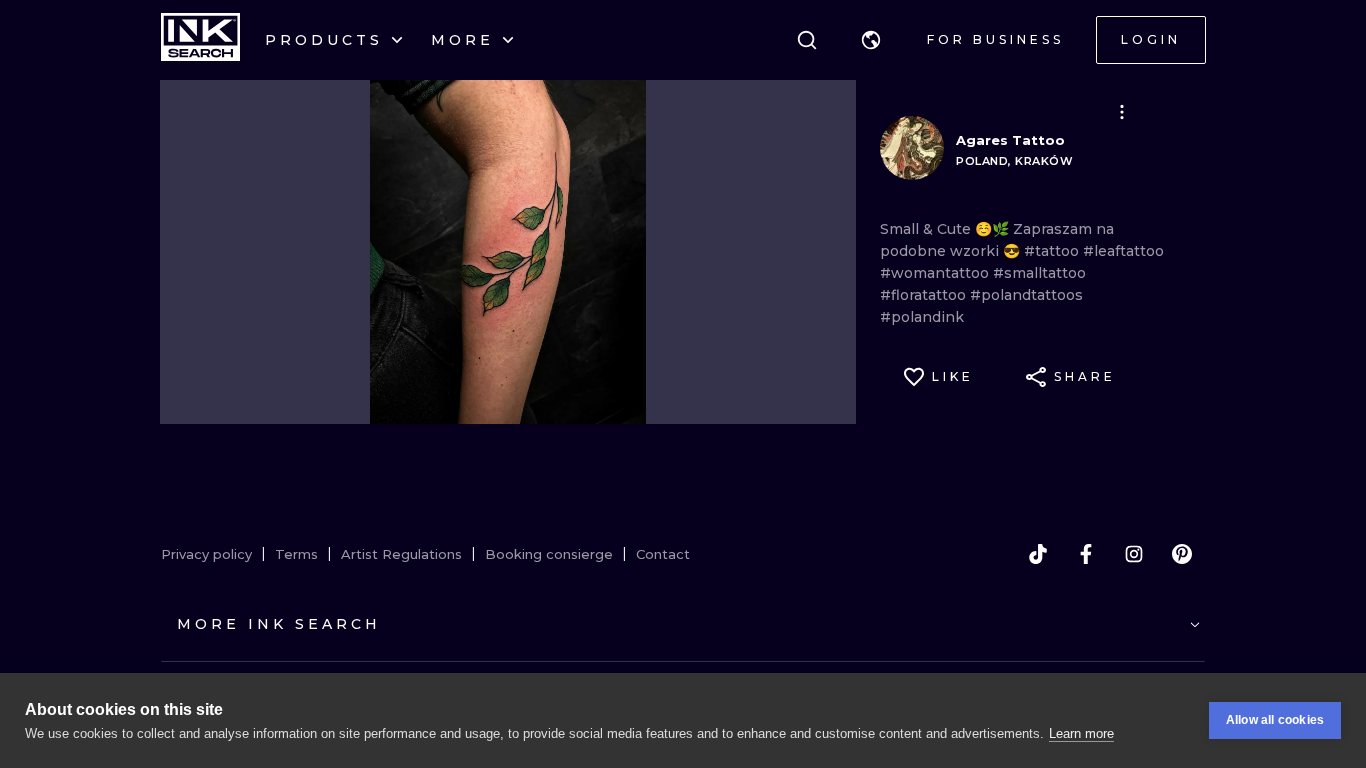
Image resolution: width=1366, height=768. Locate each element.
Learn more (1081, 733)
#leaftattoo (1123, 251)
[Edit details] (1122, 112)
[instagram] (1134, 554)
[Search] (807, 40)
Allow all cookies (1275, 720)
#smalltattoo (1039, 273)
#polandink (922, 317)
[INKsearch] (200, 40)
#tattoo (1053, 251)
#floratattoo (925, 295)
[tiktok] (1038, 554)
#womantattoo (936, 273)
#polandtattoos (1026, 295)
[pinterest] (1182, 554)
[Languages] (871, 40)
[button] (871, 40)
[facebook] (1086, 554)
